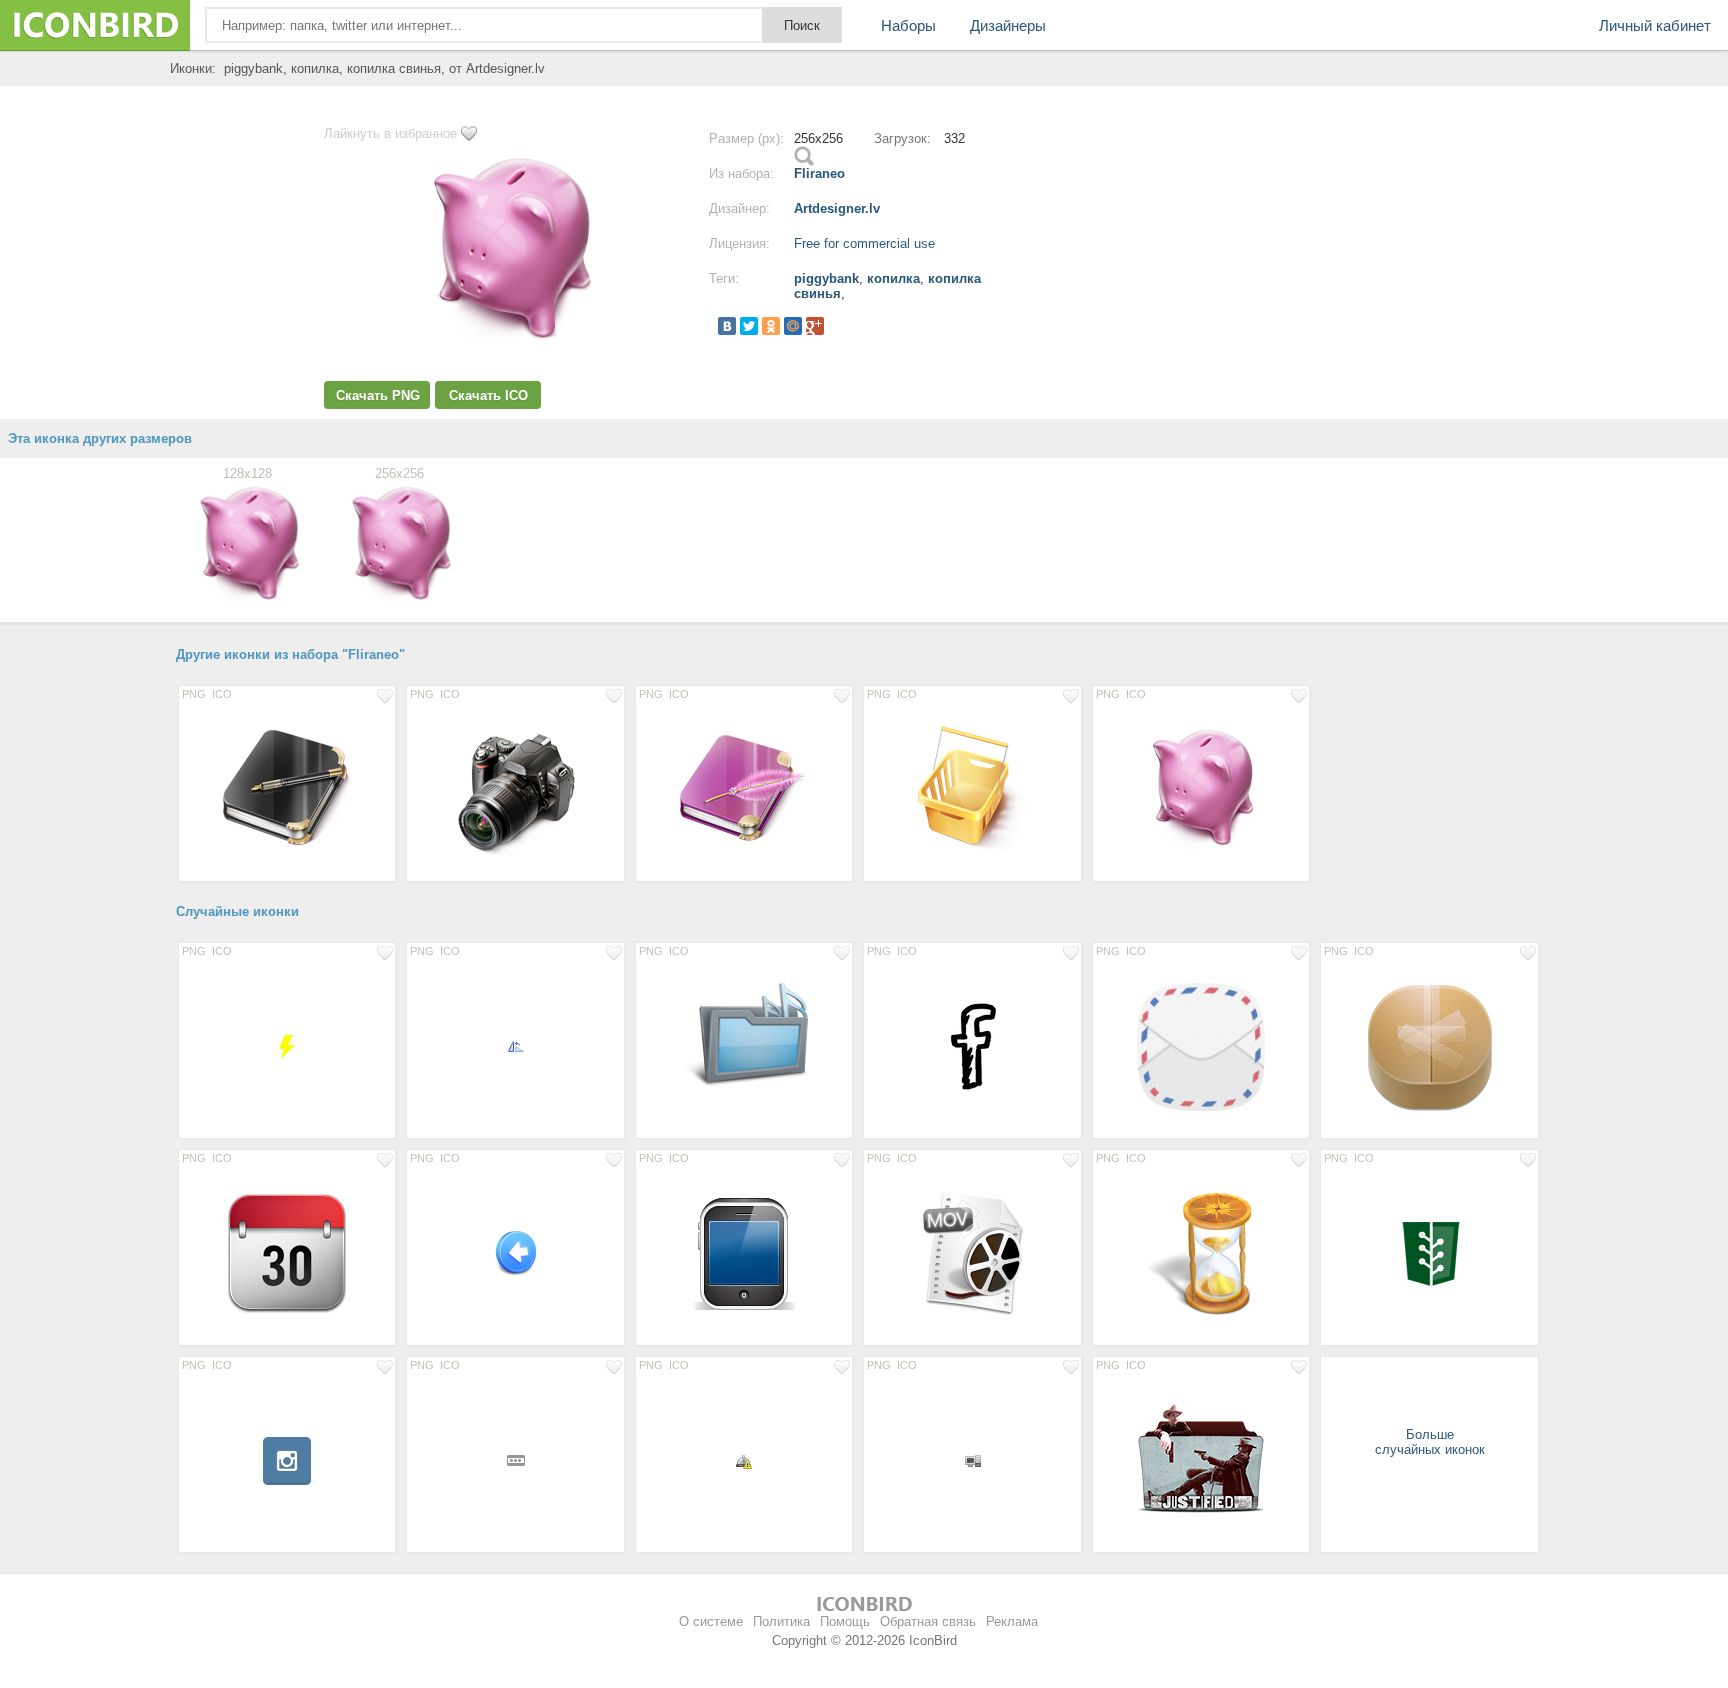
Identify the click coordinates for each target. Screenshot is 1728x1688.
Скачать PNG (378, 395)
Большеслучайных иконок (1430, 1442)
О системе (711, 1621)
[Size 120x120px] (287, 1253)
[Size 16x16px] (515, 1046)
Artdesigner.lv (837, 208)
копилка (893, 278)
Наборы (908, 25)
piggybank (826, 278)
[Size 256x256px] (1429, 1046)
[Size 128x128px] (287, 789)
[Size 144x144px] (1201, 1046)
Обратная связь (928, 1621)
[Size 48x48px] (515, 1253)
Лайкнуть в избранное (390, 133)
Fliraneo (819, 173)
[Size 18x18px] (515, 1460)
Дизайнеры (1008, 25)
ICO (222, 694)
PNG (194, 694)
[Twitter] (749, 326)
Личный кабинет (1655, 25)
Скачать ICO (488, 395)
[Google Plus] (815, 326)
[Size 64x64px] (287, 1046)
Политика (781, 1621)
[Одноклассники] (771, 326)
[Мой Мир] (793, 326)
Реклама (1012, 1621)
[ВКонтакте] (727, 326)
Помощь (845, 1621)
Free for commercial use (864, 243)
